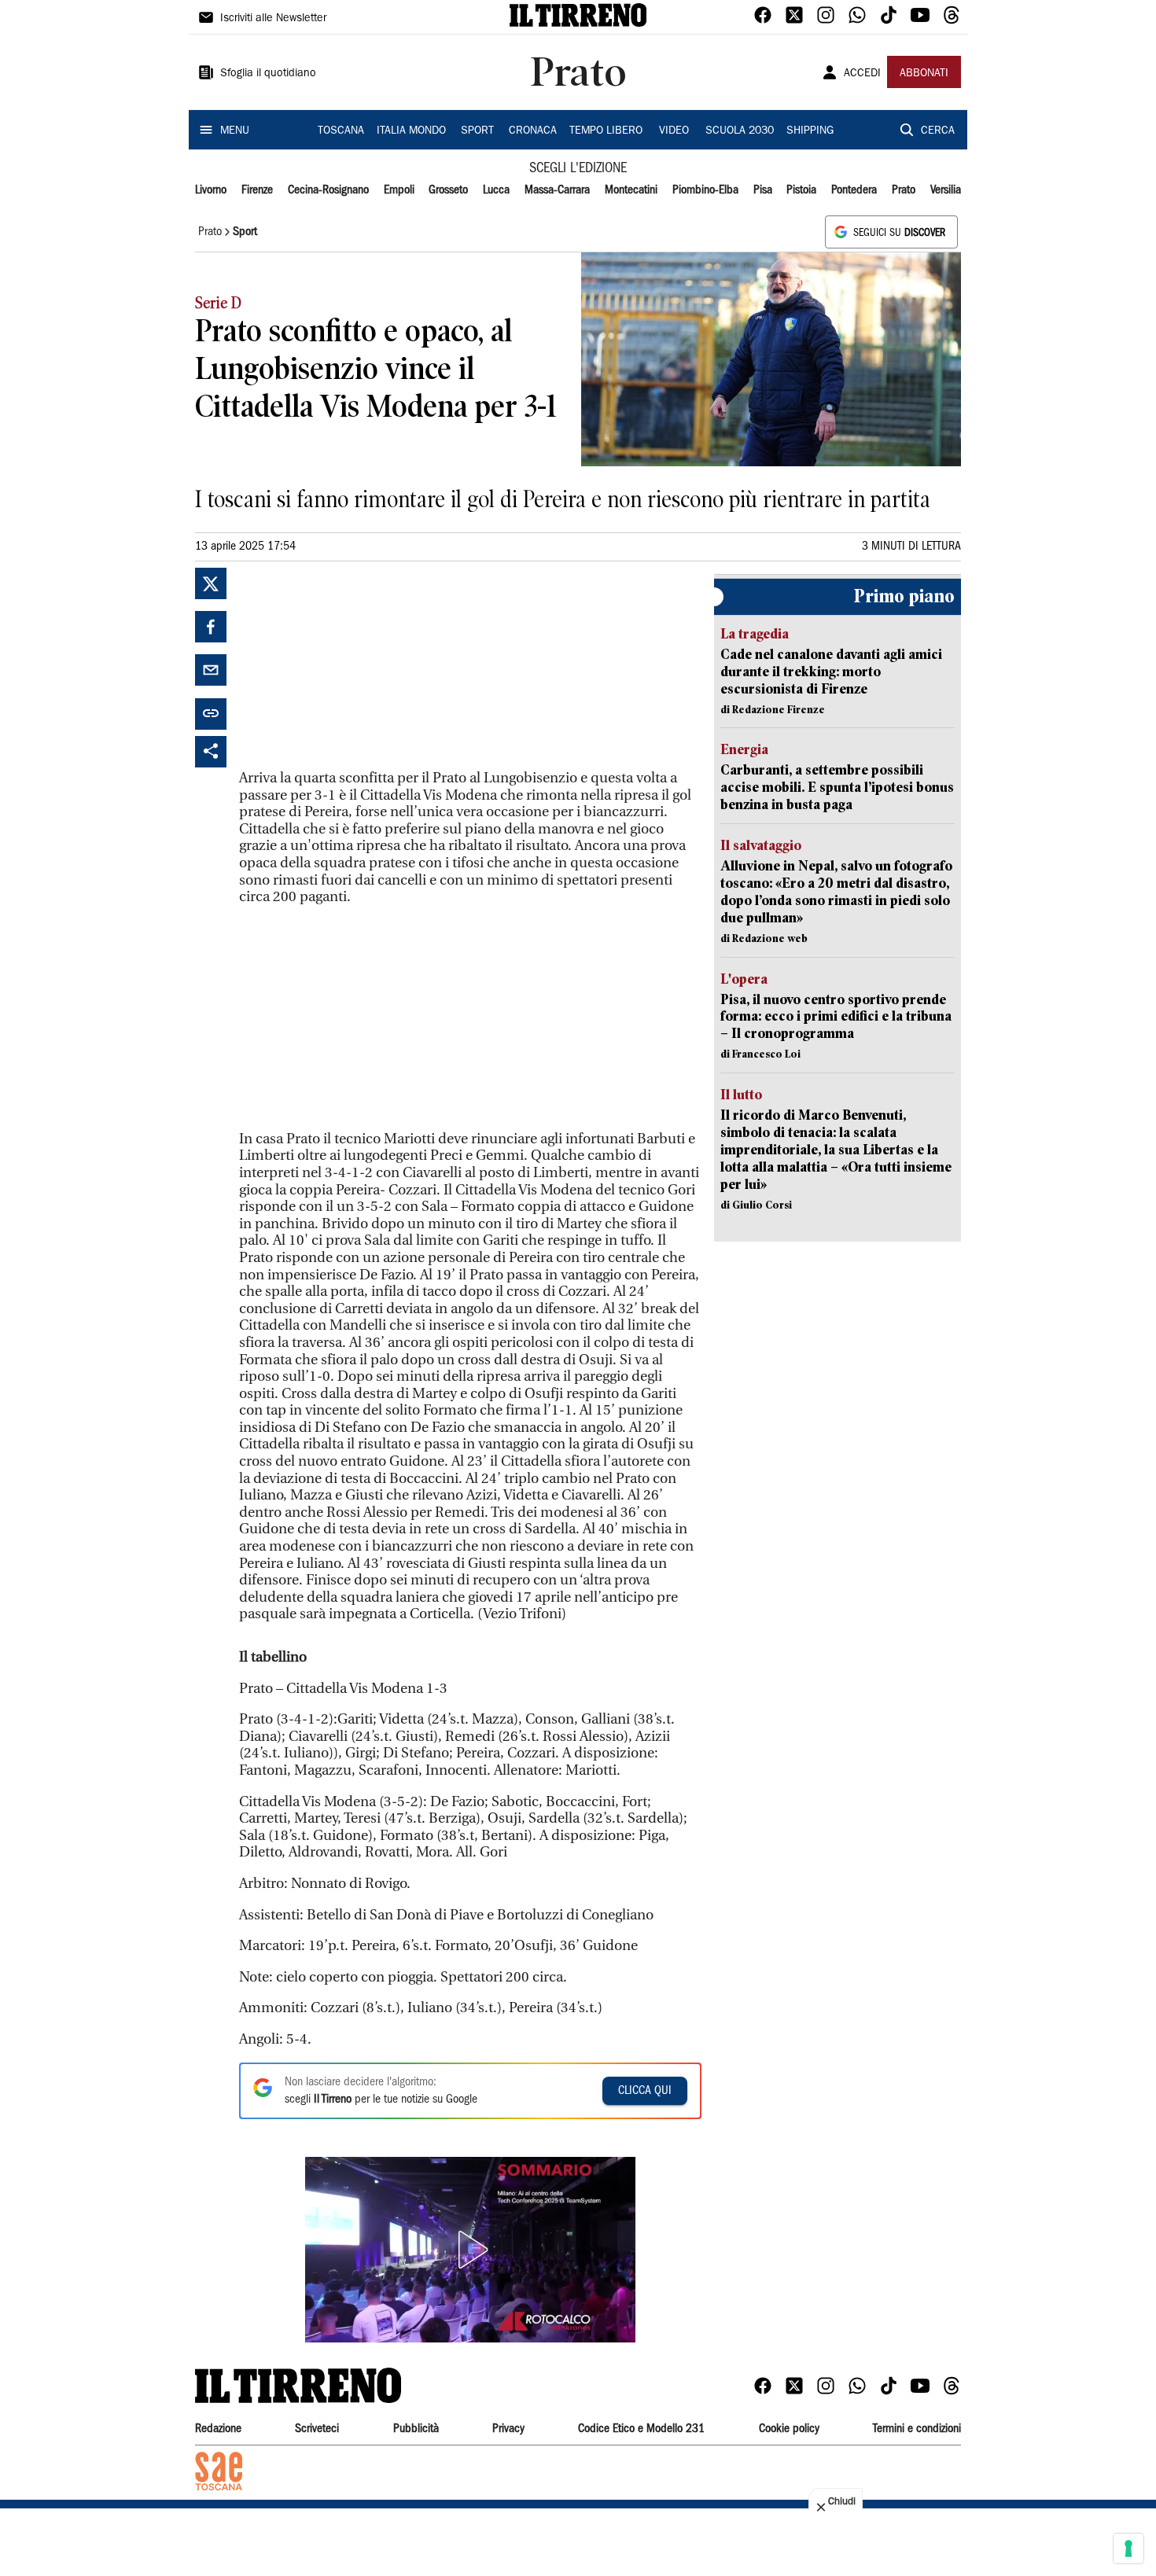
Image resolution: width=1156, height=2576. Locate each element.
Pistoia (801, 190)
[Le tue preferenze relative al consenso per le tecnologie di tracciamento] (1128, 2548)
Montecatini (631, 190)
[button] (470, 2250)
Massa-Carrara (557, 190)
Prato (904, 190)
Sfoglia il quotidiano (268, 74)
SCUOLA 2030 (740, 131)
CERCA (938, 131)
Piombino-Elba (705, 190)
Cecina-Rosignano (328, 190)
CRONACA (533, 131)
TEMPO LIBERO (606, 131)
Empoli (399, 190)
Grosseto (448, 190)
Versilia (946, 190)
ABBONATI (924, 74)
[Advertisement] (357, 666)
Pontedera (854, 190)
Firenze (257, 190)
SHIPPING (810, 131)
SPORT (477, 131)
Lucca (496, 190)
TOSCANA (341, 131)
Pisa (763, 190)
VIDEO (674, 131)
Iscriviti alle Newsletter (273, 19)
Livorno (211, 190)
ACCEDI (862, 74)
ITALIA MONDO (411, 131)
